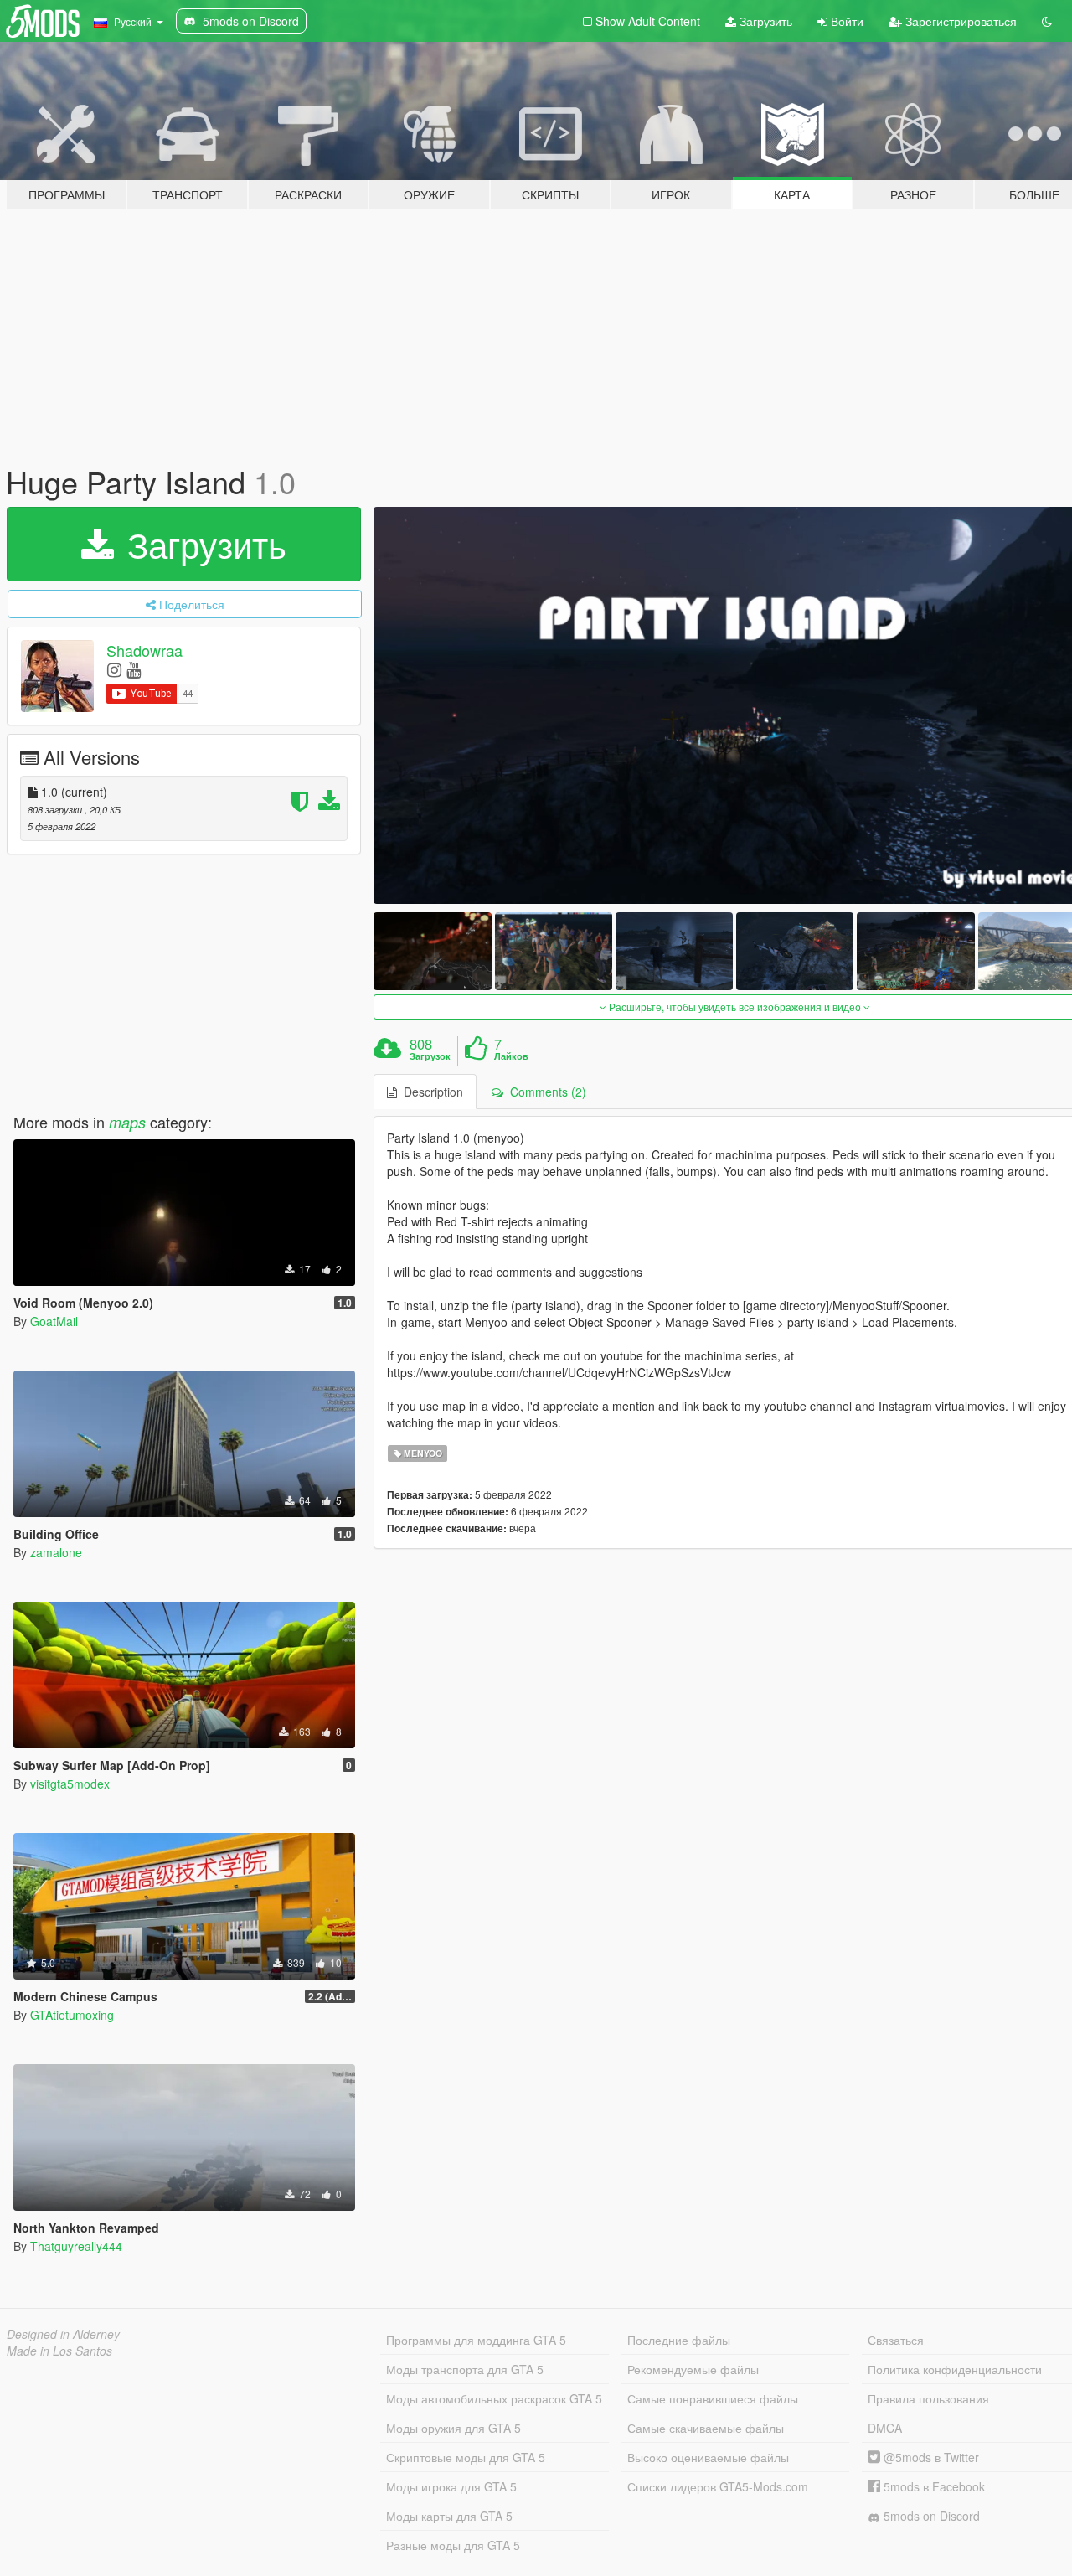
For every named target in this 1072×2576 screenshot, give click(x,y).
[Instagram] (114, 669)
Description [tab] (430, 1092)
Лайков (511, 1056)
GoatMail (54, 1321)
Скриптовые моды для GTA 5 (466, 2457)
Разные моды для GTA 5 (453, 2545)
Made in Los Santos (59, 2351)
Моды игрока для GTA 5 (451, 2486)
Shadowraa (144, 650)
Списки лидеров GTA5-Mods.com (718, 2486)
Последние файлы (679, 2340)
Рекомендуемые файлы (693, 2369)
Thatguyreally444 (76, 2246)
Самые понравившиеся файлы (713, 2398)
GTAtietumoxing (72, 2015)
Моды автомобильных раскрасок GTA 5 (494, 2398)
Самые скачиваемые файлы (706, 2428)
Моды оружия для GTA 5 (454, 2428)
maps (127, 1122)
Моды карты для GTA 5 (449, 2516)
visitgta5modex (70, 1784)
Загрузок (430, 1056)
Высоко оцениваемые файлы (708, 2457)
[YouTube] (134, 669)
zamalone (56, 1552)
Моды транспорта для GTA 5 (465, 2369)
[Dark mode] (1047, 21)
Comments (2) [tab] (545, 1092)
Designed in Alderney (63, 2334)
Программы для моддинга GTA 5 (476, 2340)
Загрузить (764, 21)
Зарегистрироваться (959, 21)
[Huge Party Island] (432, 951)
